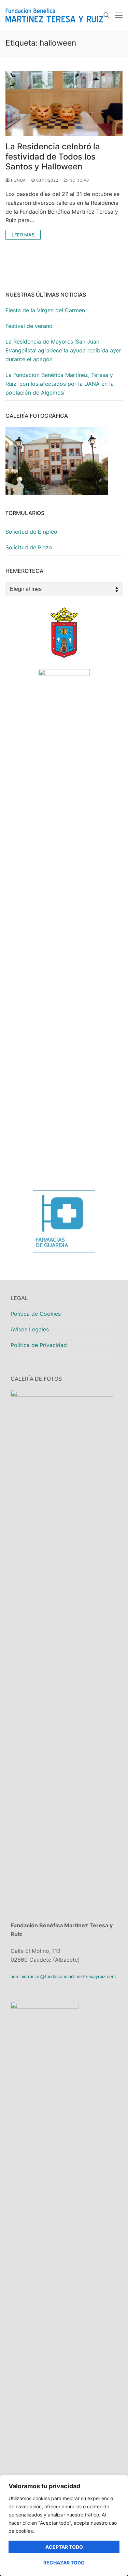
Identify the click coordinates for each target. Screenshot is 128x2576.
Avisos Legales (30, 1329)
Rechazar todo (64, 2563)
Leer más (23, 235)
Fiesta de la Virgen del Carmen (45, 310)
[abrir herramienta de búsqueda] (106, 15)
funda (18, 180)
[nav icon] (119, 15)
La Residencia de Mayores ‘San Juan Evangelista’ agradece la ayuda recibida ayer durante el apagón (63, 350)
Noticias (79, 180)
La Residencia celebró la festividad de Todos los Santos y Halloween (53, 156)
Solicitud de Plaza (29, 547)
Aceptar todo (64, 2547)
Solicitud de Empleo (31, 532)
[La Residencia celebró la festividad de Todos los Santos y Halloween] (64, 104)
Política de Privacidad (39, 1345)
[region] (64, 2525)
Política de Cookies (36, 1314)
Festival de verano (29, 326)
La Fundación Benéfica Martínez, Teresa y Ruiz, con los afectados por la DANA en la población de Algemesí (60, 384)
